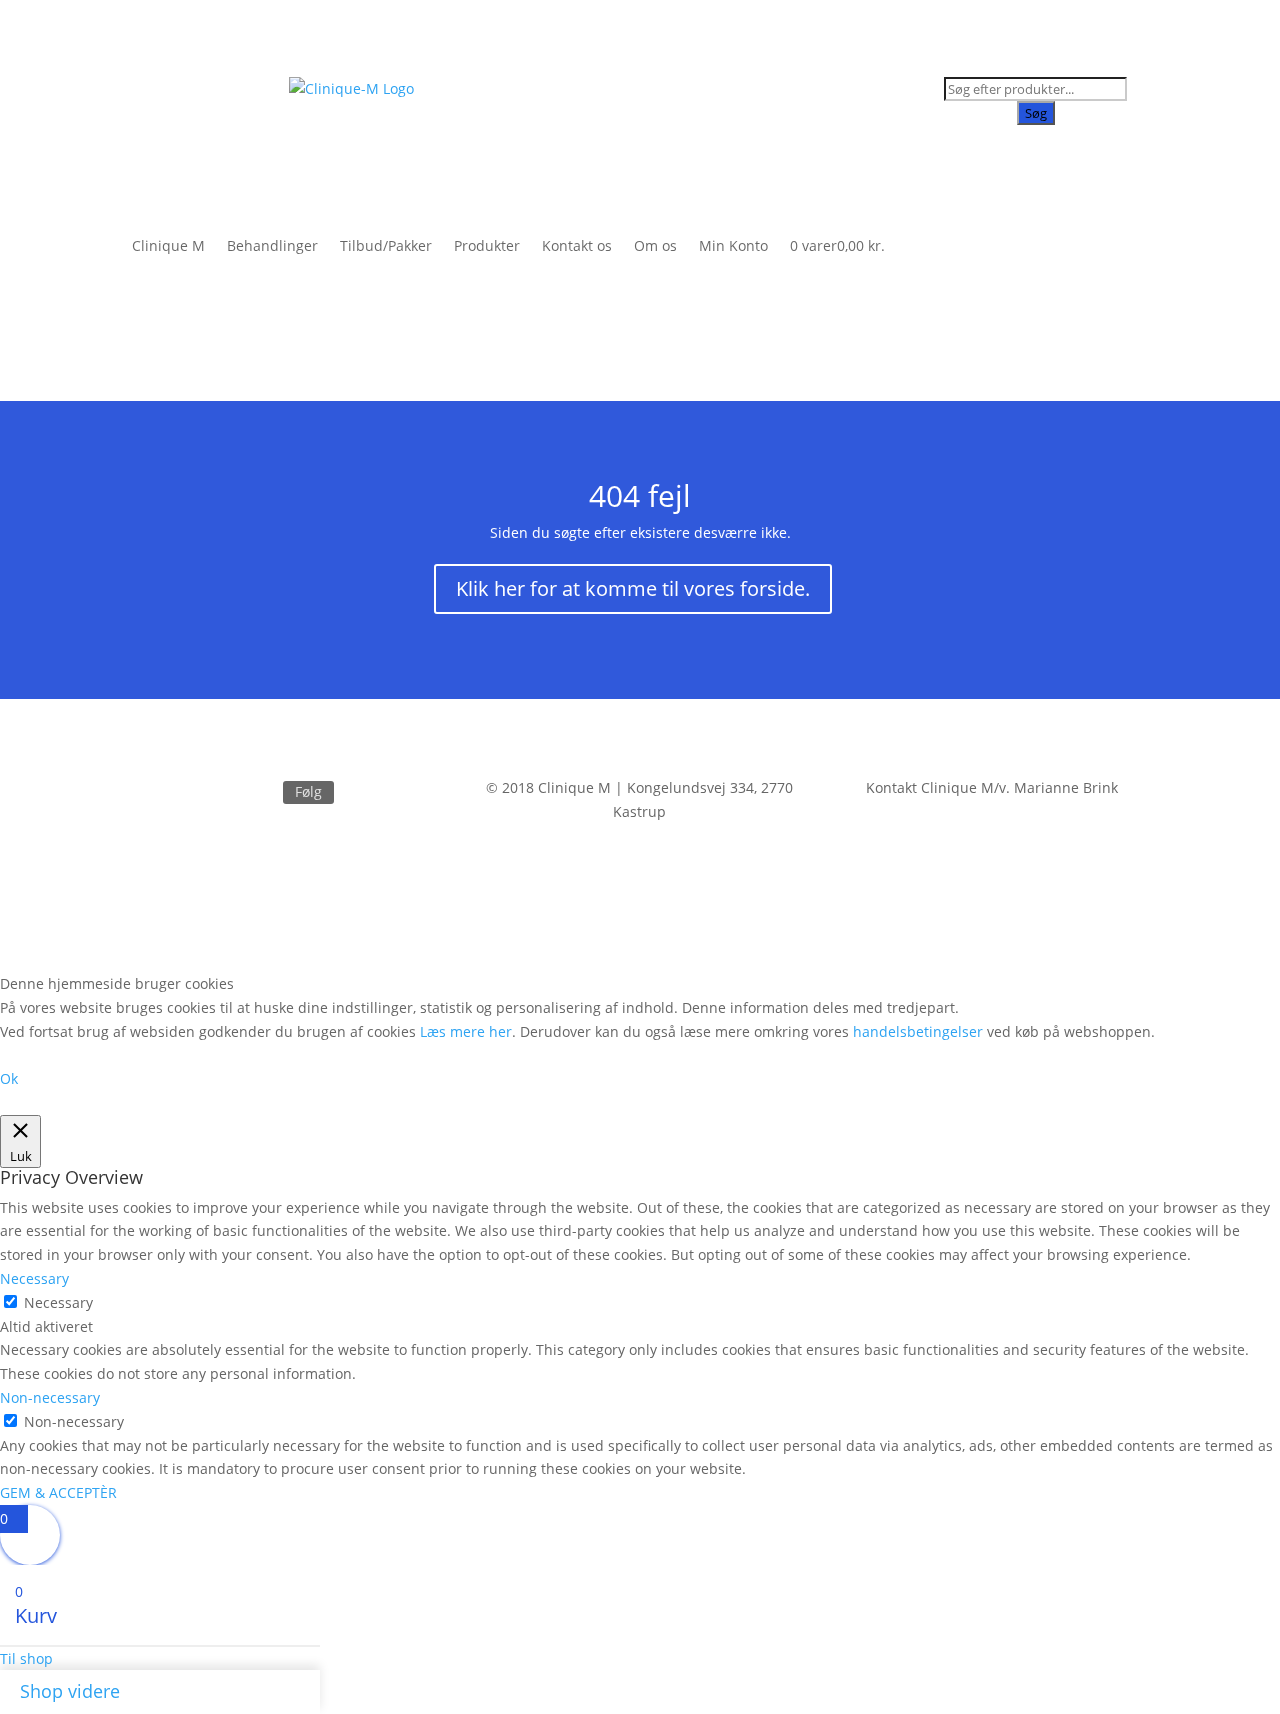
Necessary (58, 1302)
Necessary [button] (34, 1278)
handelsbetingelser (918, 1031)
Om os (655, 245)
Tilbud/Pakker (386, 245)
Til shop (26, 1658)
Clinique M (168, 245)
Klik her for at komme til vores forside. (633, 588)
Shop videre (70, 1691)
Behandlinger (272, 245)
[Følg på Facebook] (259, 793)
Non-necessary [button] (50, 1397)
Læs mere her (466, 1031)
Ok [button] (9, 1078)
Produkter (487, 245)
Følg (308, 791)
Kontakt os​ (577, 245)
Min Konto (733, 245)
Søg (1036, 113)
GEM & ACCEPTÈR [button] (58, 1492)
